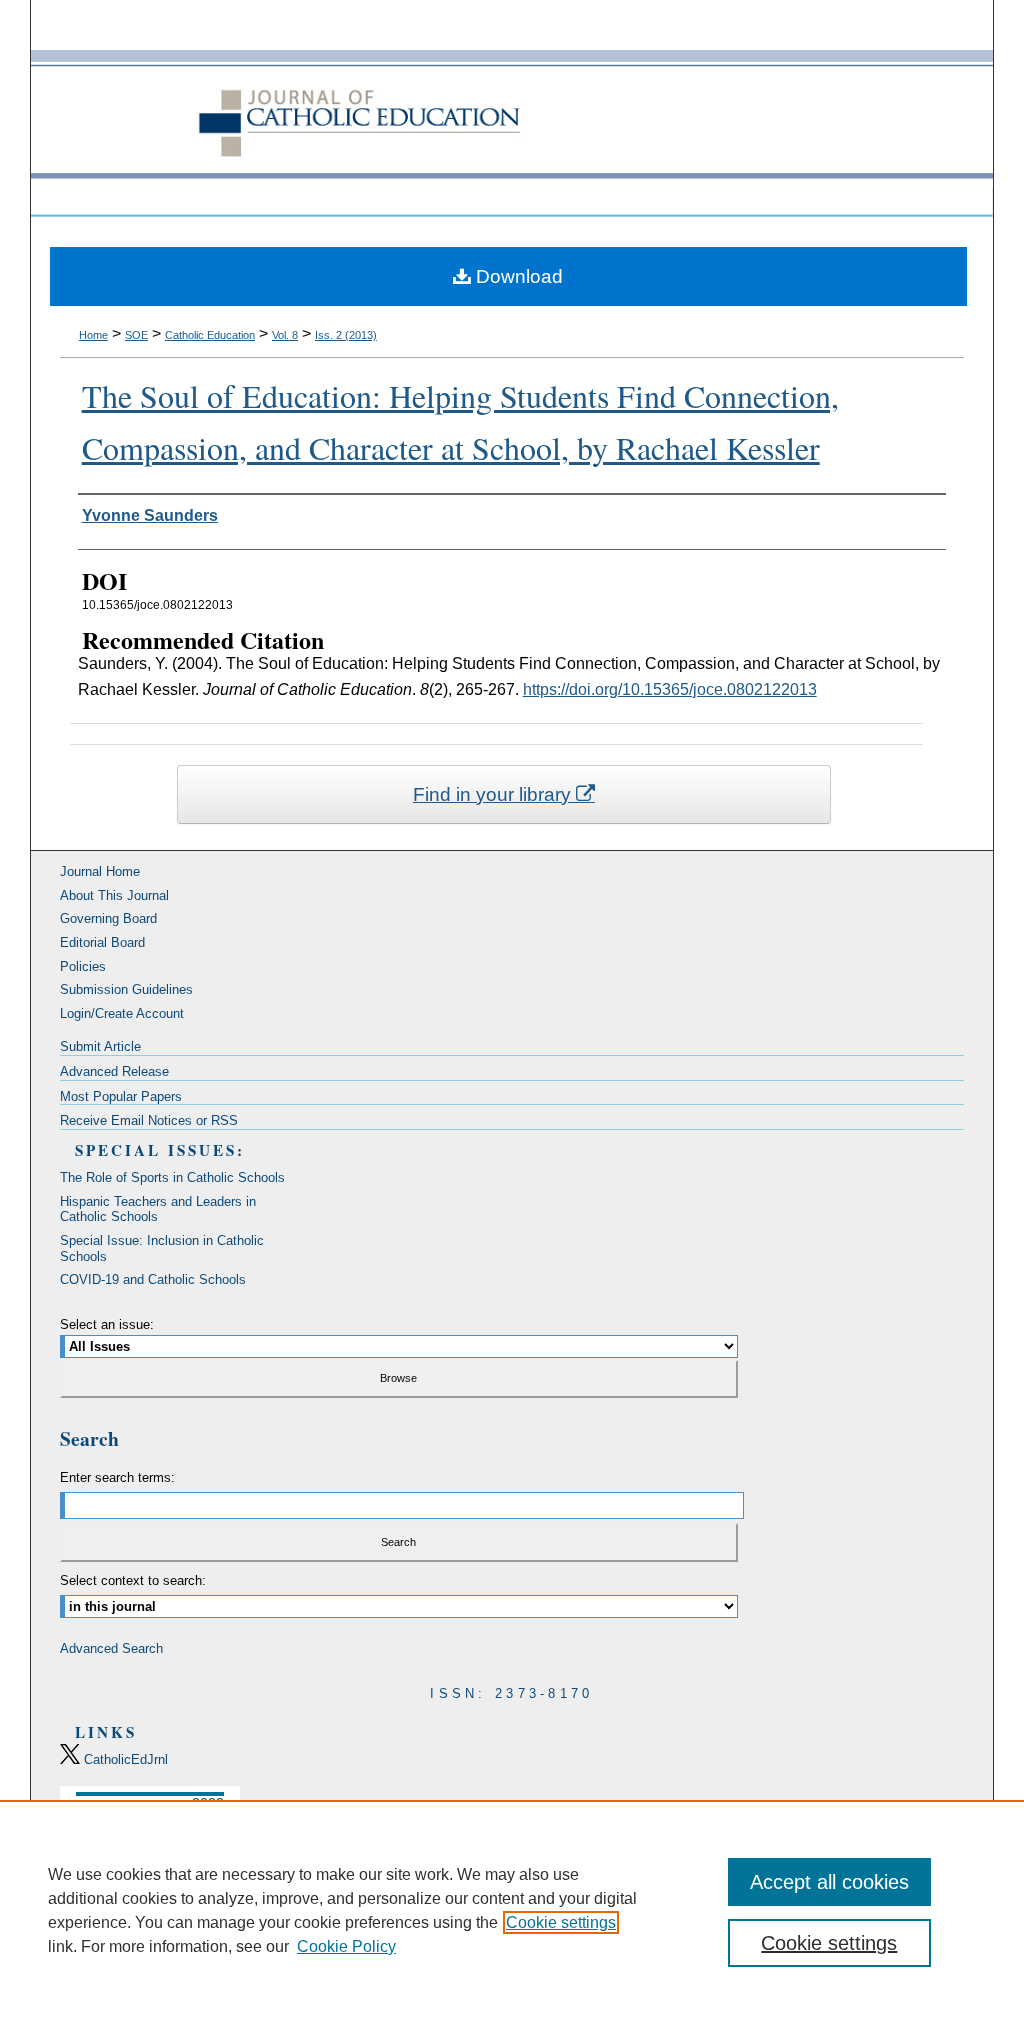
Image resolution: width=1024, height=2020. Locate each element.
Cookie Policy (346, 1946)
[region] (512, 1910)
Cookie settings (561, 1922)
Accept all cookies (829, 1882)
